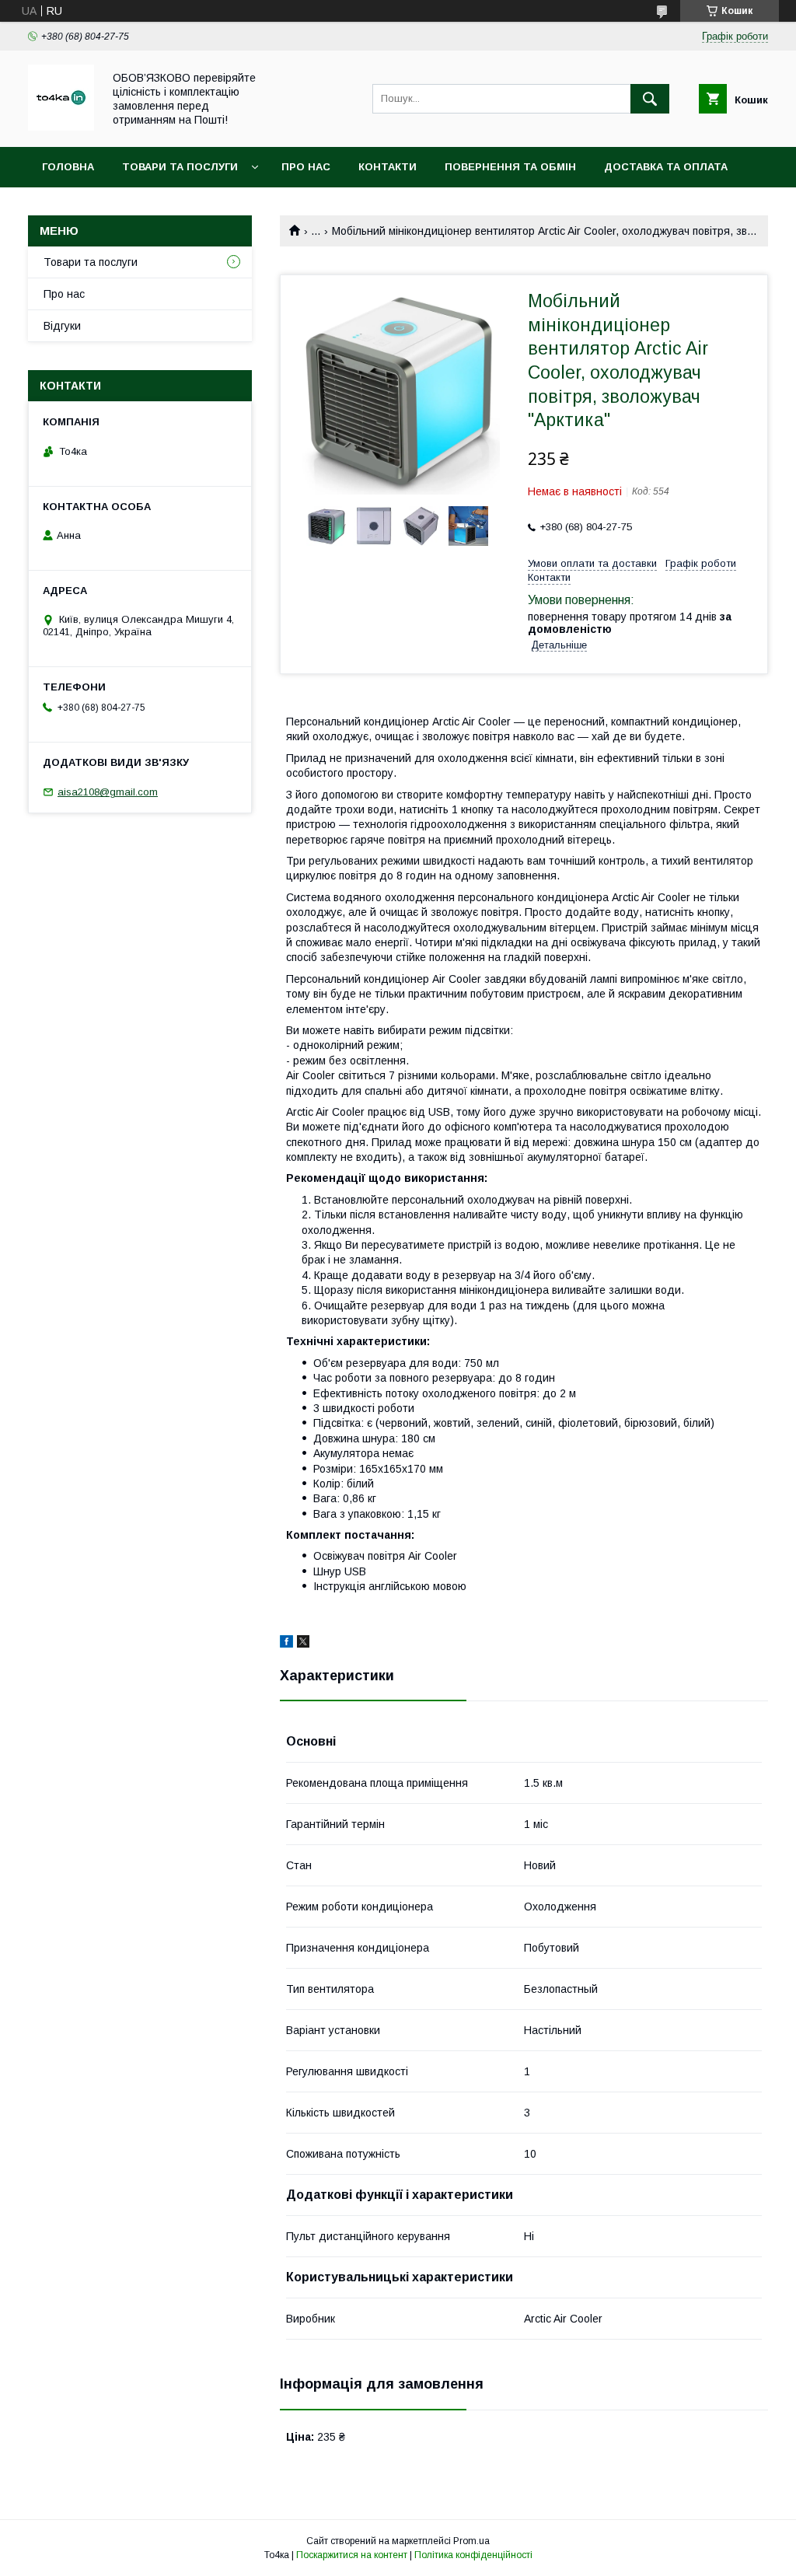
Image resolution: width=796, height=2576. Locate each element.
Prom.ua (471, 2541)
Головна (68, 167)
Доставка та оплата (666, 167)
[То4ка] (61, 127)
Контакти (388, 167)
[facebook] (286, 1644)
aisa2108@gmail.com (108, 792)
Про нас (306, 167)
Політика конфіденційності (473, 2555)
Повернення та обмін (510, 167)
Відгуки (62, 326)
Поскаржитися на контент (352, 2555)
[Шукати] (650, 99)
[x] (303, 1644)
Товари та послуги (180, 167)
